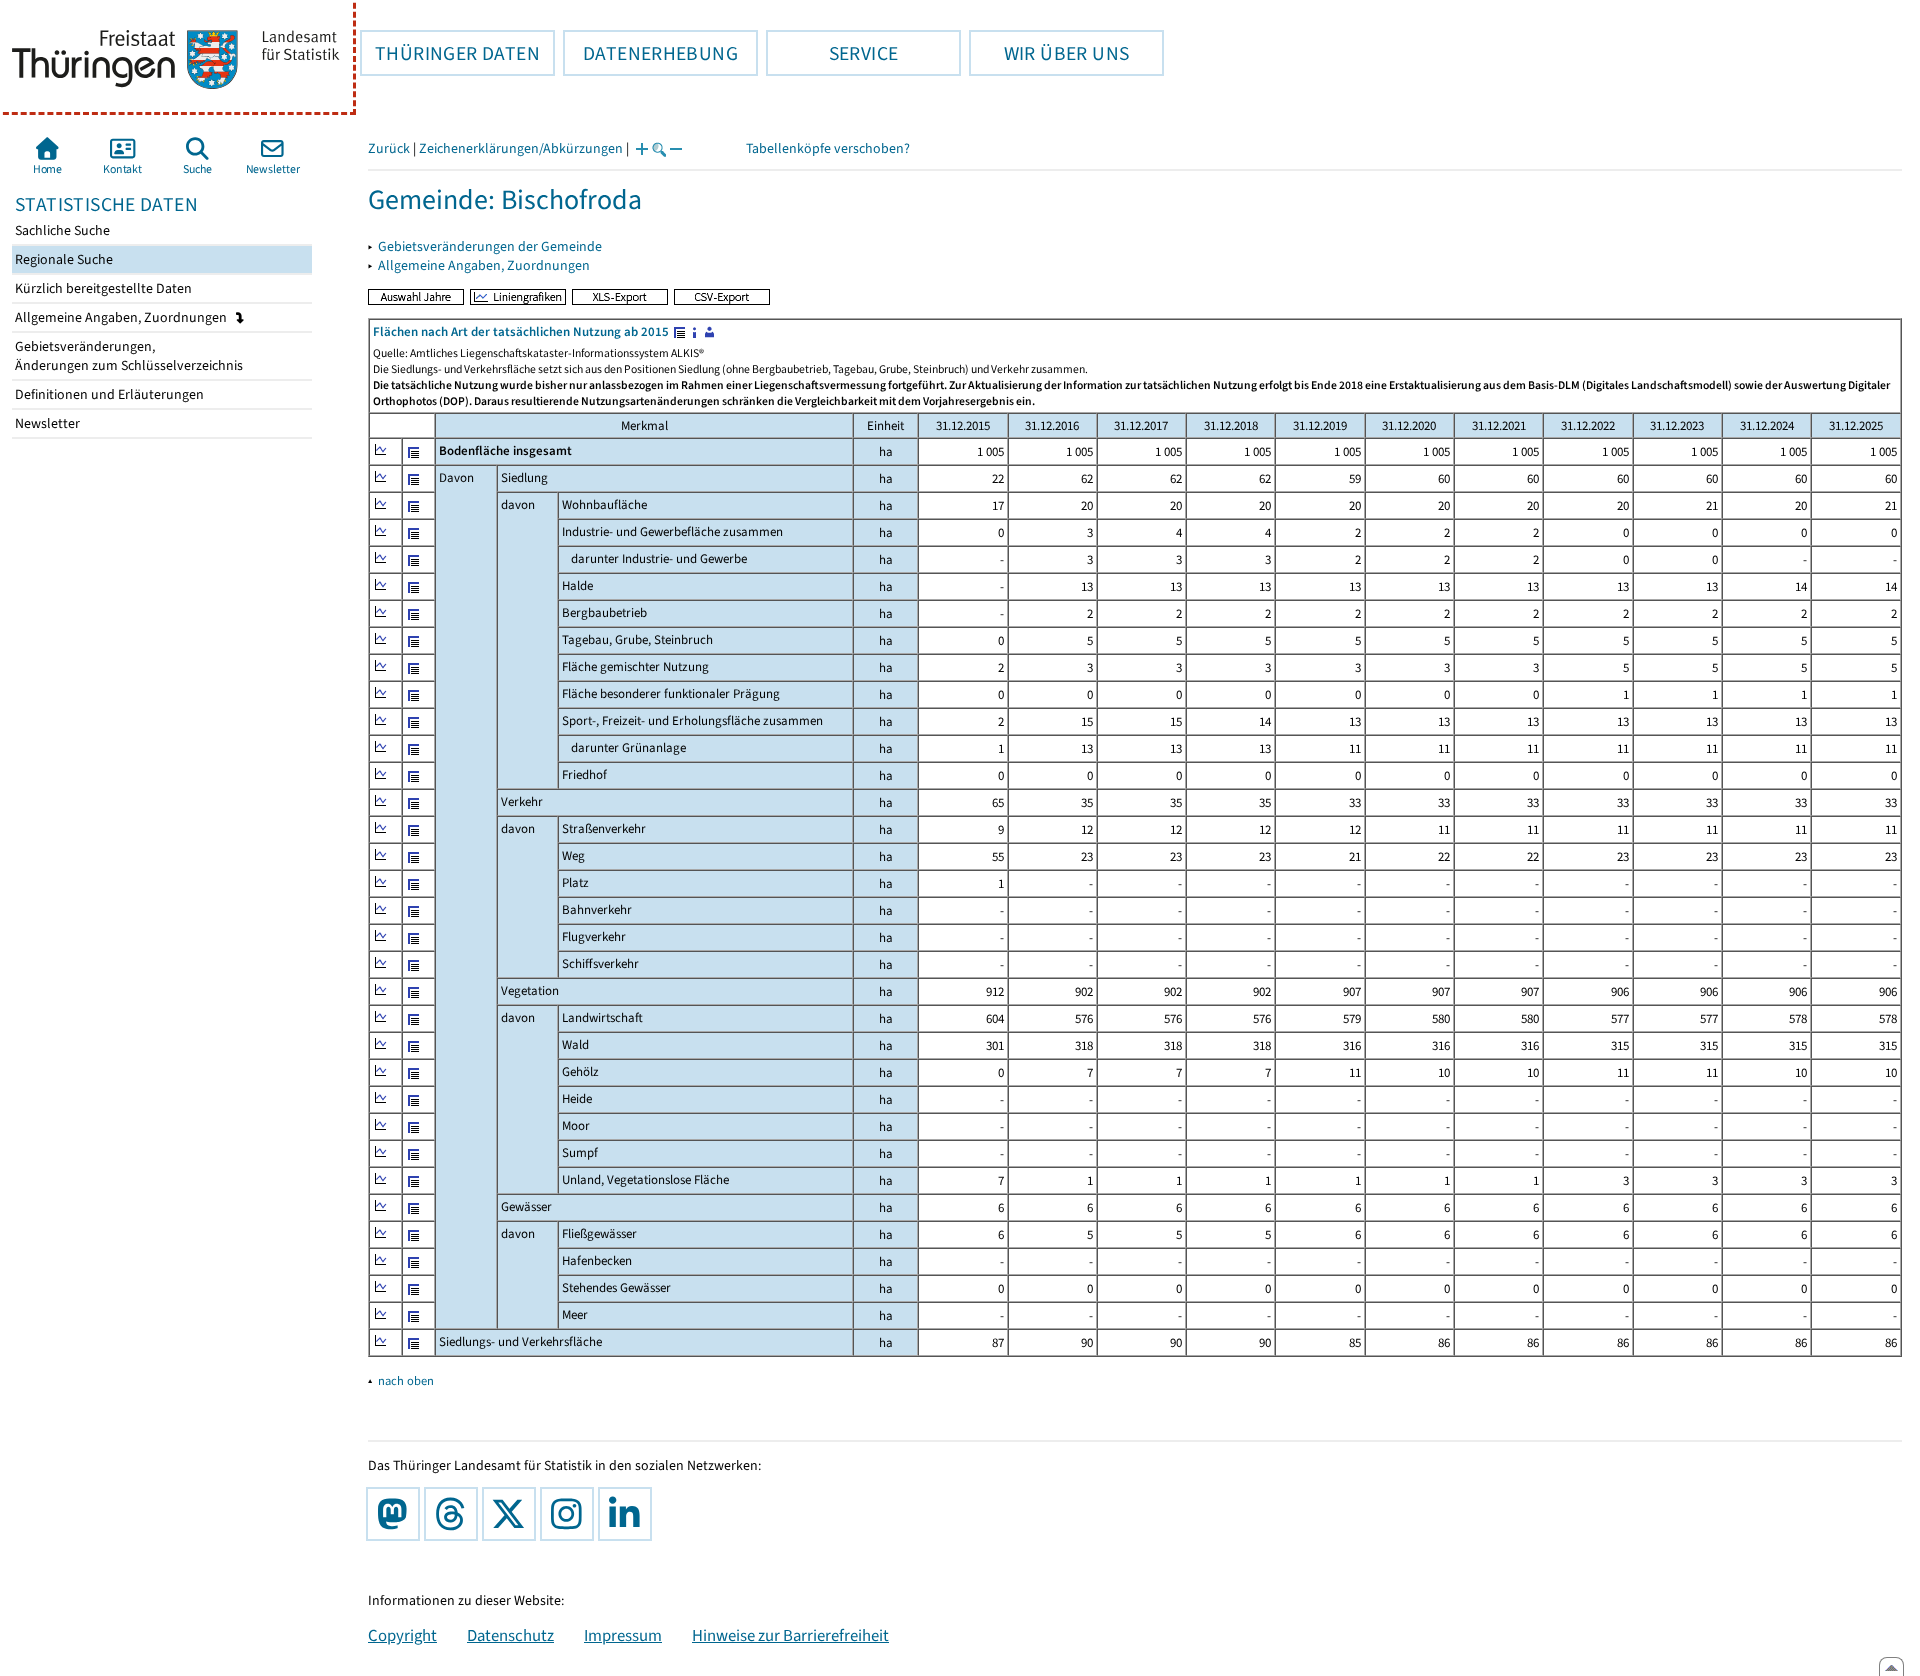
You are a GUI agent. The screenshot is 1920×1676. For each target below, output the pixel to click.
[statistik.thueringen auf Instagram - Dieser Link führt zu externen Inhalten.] (571, 1514)
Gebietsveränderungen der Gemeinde (490, 246)
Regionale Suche (62, 259)
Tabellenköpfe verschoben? (828, 148)
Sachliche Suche (61, 230)
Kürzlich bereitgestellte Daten (102, 288)
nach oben (406, 1380)
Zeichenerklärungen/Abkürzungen (521, 148)
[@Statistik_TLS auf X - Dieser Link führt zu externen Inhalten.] (513, 1514)
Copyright (402, 1635)
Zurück (389, 148)
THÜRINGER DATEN (450, 53)
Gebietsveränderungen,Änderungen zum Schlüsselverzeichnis (127, 356)
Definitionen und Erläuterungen (108, 394)
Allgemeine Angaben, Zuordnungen (122, 317)
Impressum (623, 1635)
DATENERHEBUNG (650, 53)
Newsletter (46, 423)
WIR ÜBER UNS (1049, 53)
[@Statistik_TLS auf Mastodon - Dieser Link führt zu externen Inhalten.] (397, 1514)
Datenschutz (510, 1635)
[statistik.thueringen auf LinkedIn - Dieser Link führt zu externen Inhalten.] (629, 1514)
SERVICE (832, 53)
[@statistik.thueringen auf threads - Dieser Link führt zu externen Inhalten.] (455, 1514)
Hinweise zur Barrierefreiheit (790, 1635)
